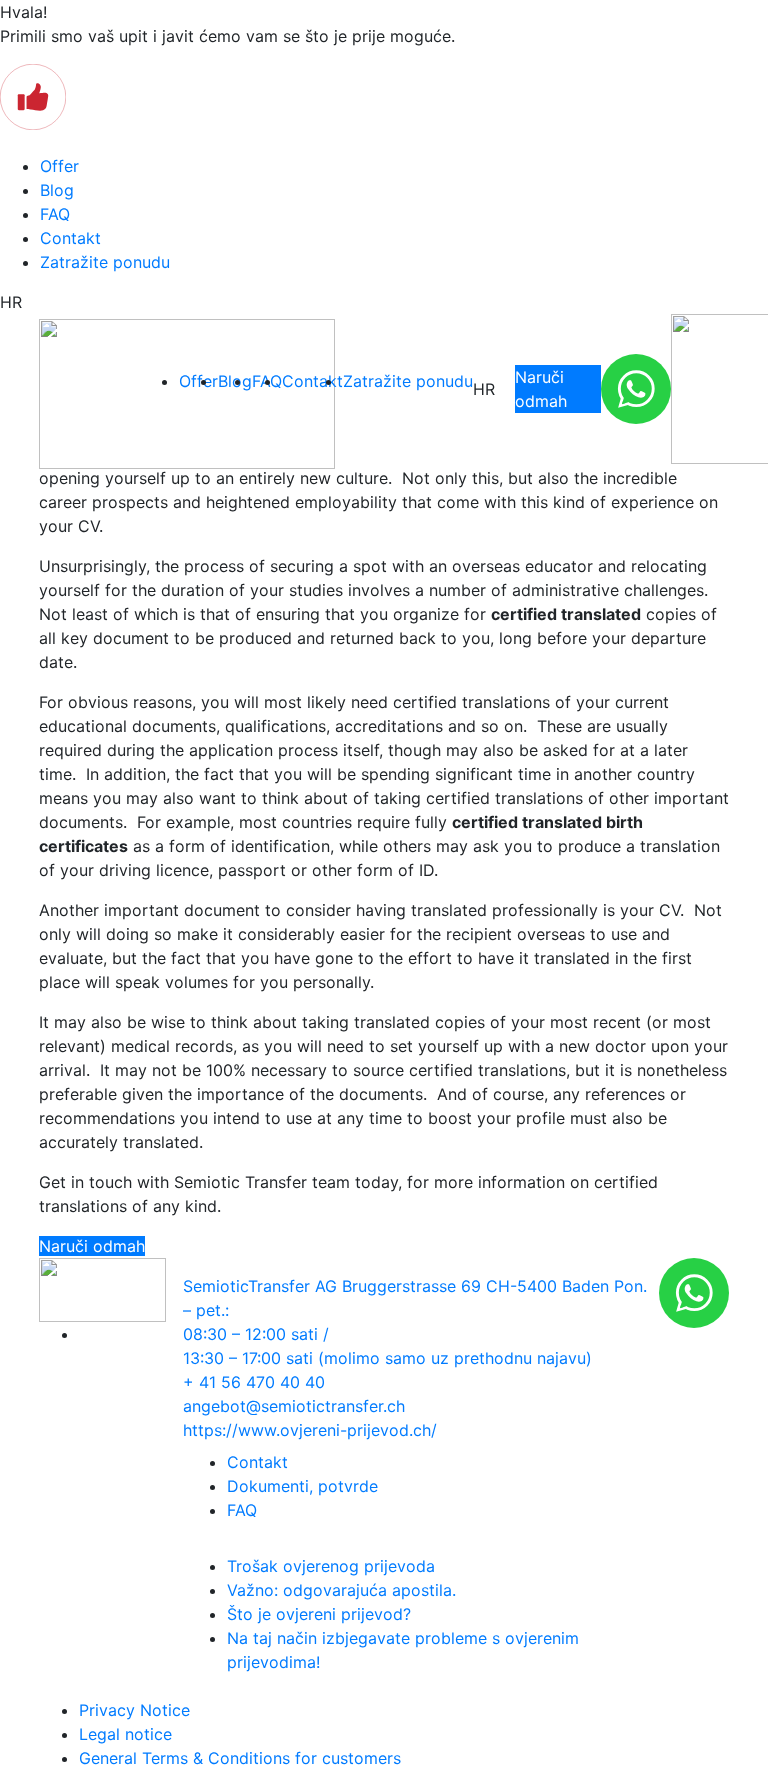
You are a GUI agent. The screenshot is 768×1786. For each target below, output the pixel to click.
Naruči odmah (541, 389)
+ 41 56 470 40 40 (254, 1382)
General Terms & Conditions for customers (240, 1758)
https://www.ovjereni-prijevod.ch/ (310, 1430)
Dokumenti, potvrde (302, 1486)
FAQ (55, 214)
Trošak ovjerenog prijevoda (331, 1566)
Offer (59, 166)
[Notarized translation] (89, 394)
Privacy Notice (134, 1710)
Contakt (70, 238)
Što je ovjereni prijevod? (319, 1614)
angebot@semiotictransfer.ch (294, 1406)
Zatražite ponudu (105, 262)
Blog (57, 190)
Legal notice (125, 1734)
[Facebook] (85, 1334)
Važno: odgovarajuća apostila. (341, 1590)
